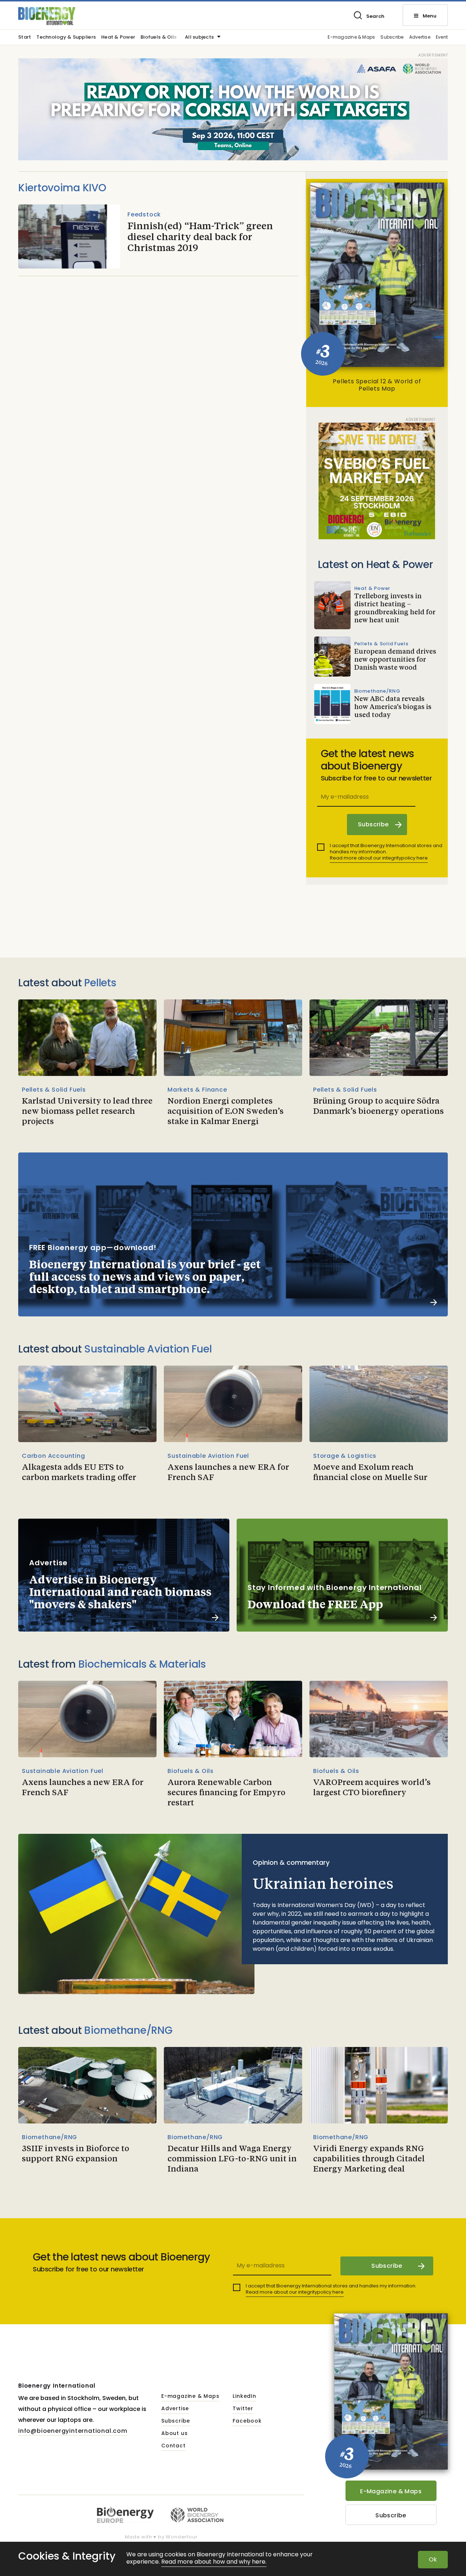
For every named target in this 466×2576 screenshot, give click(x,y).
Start (25, 38)
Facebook (247, 2421)
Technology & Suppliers (66, 38)
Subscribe (392, 37)
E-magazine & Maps (351, 37)
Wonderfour (181, 2537)
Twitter (243, 2409)
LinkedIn (244, 2396)
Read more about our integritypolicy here (379, 858)
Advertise (420, 37)
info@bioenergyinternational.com (73, 2431)
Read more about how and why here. (214, 2562)
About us (174, 2434)
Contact (173, 2446)
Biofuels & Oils (159, 38)
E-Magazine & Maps (391, 2491)
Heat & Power (118, 38)
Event (442, 37)
